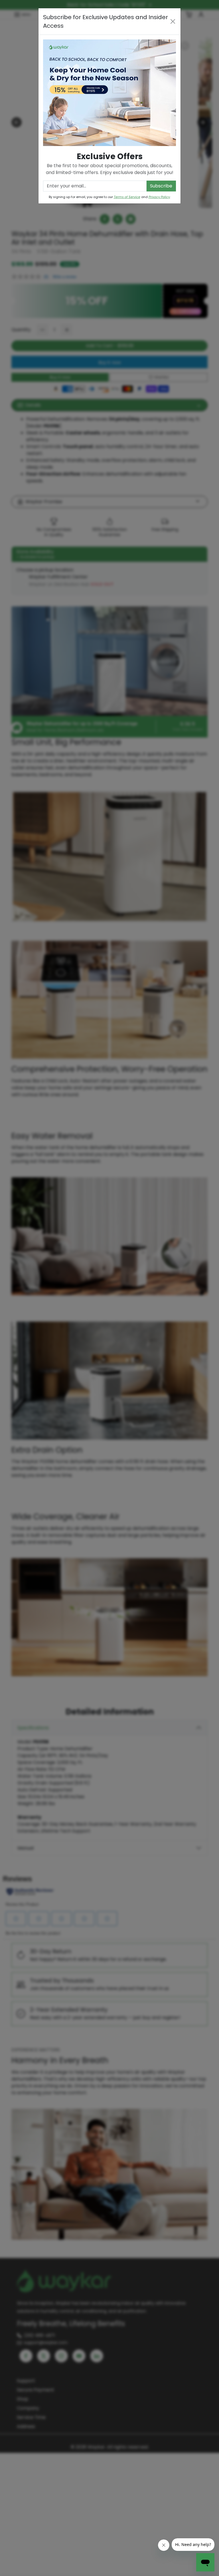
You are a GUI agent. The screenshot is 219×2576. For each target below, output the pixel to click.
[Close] (173, 21)
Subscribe (161, 186)
